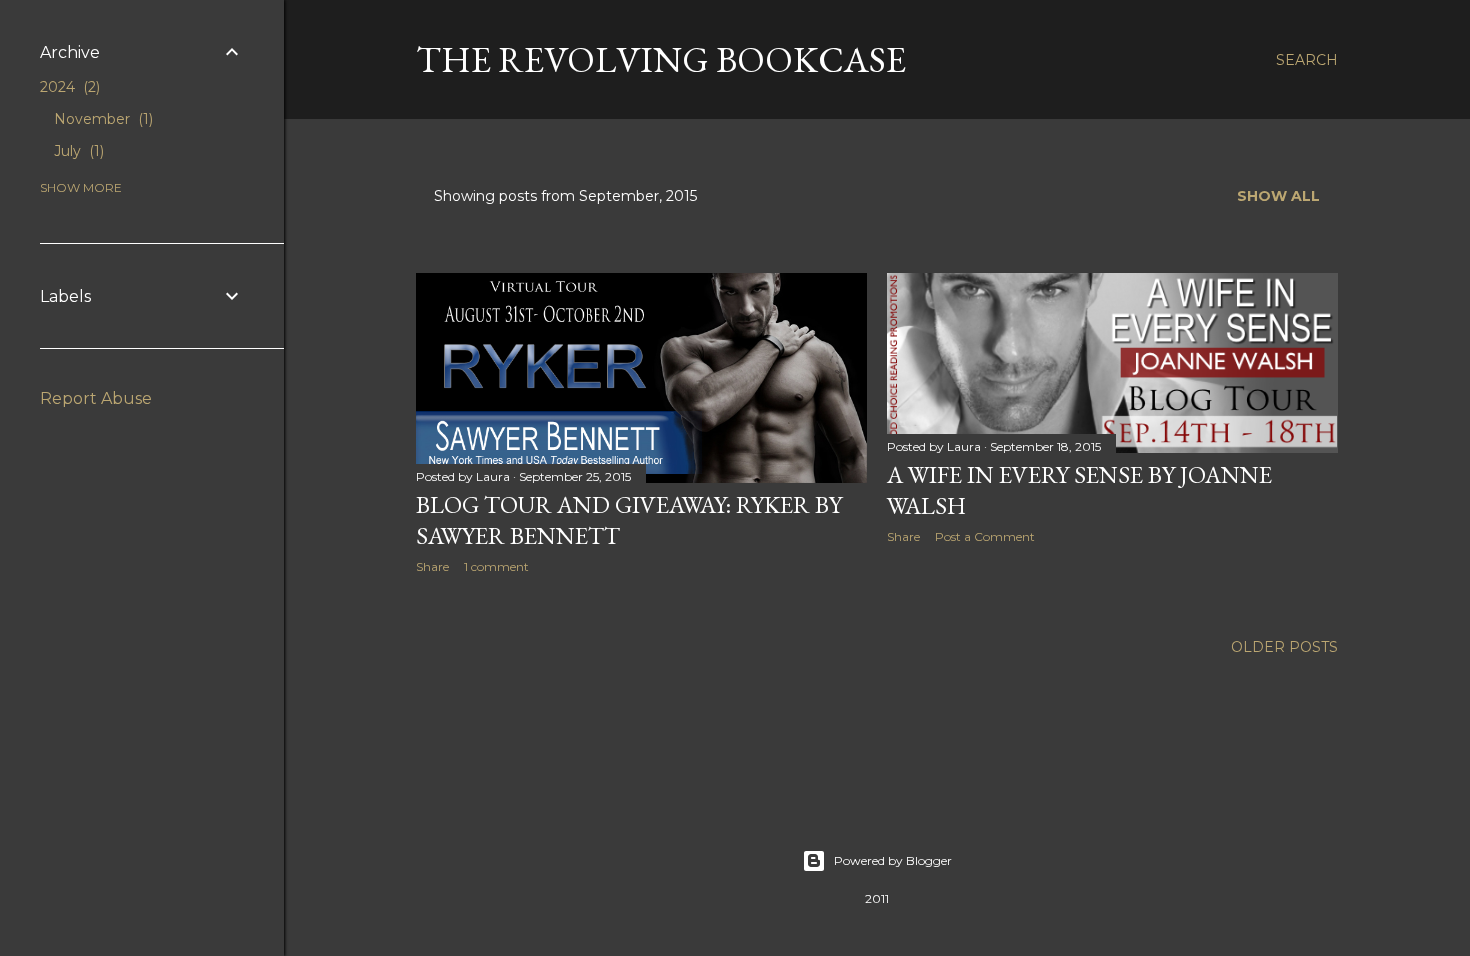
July (77, 151)
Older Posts (1284, 647)
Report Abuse (96, 398)
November (101, 119)
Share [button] (432, 566)
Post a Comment (985, 536)
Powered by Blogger (893, 860)
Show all (1278, 196)
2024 (68, 87)
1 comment (496, 566)
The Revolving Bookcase (661, 59)
